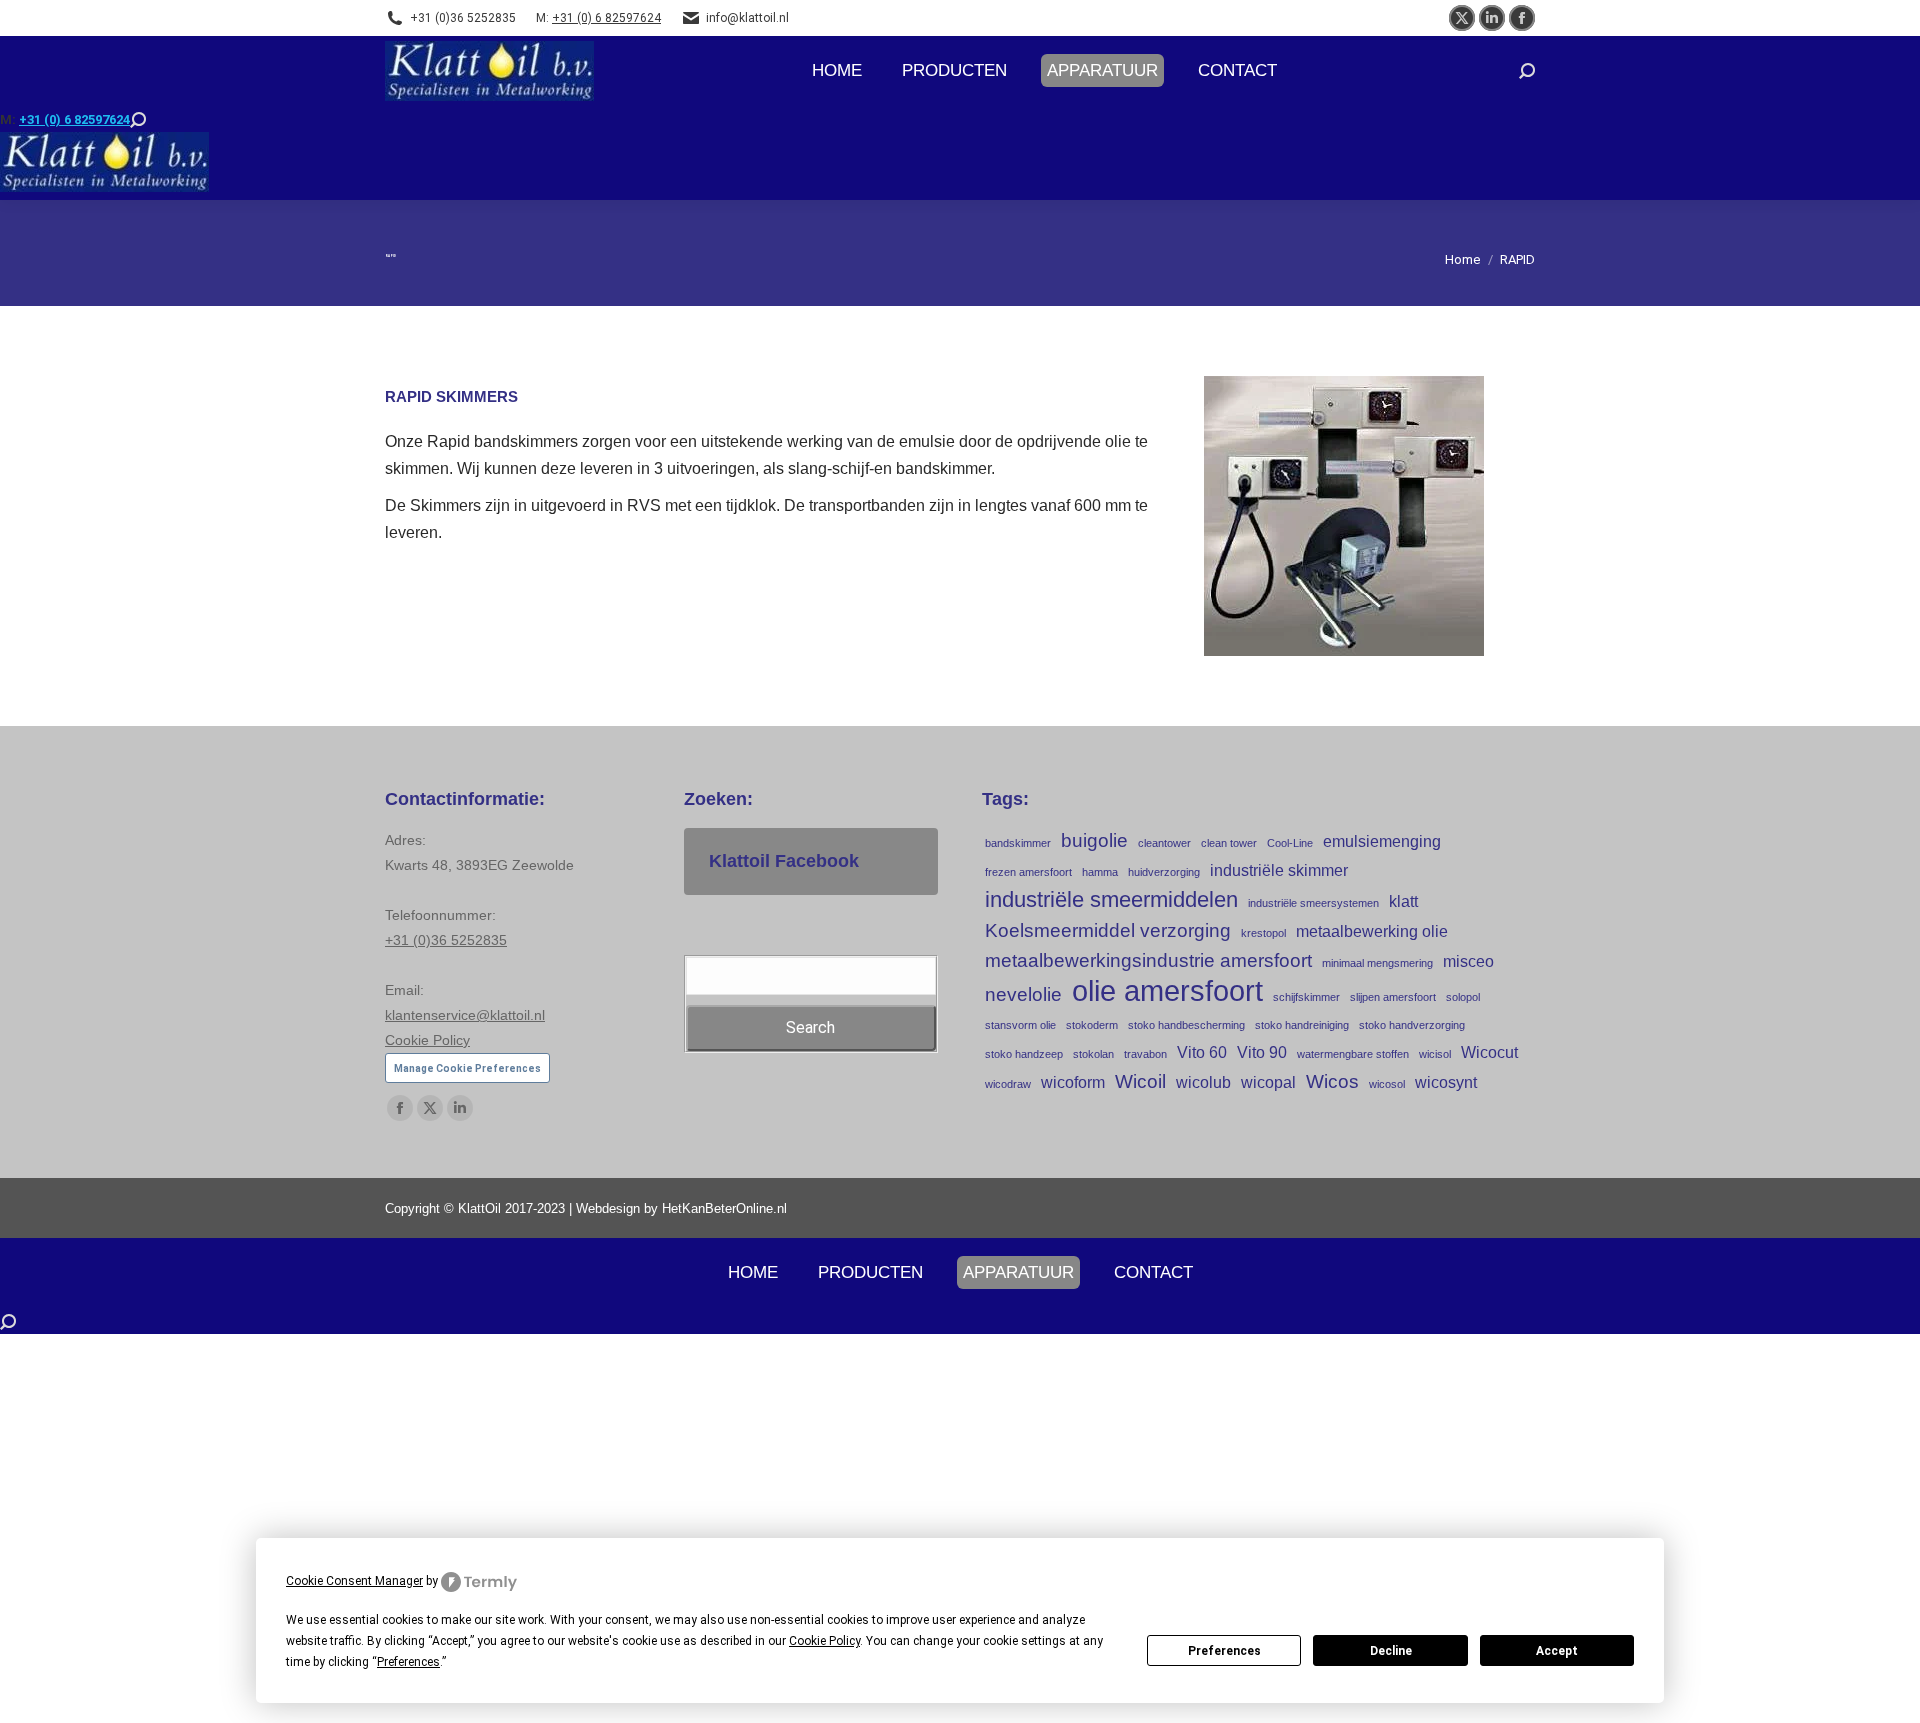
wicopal (1268, 1082)
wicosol (1387, 1084)
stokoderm (1092, 1025)
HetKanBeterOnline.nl (724, 1208)
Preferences (1224, 1651)
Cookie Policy (427, 1040)
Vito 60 (1202, 1052)
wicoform (1073, 1082)
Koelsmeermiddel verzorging (1108, 930)
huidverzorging (1164, 872)
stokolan (1093, 1054)
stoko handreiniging (1302, 1025)
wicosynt (1446, 1082)
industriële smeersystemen (1313, 903)
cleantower (1164, 843)
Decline (1391, 1651)
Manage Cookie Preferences (467, 1068)
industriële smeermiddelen (1111, 899)
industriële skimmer (1279, 870)
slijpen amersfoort (1393, 997)
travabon (1145, 1054)
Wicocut (1489, 1052)
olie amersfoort (1167, 990)
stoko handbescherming (1186, 1025)
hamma (1100, 872)
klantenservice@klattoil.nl (465, 1015)
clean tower (1229, 843)
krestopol (1263, 933)
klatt (1403, 901)
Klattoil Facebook (784, 861)
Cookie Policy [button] (824, 1641)
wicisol (1435, 1054)
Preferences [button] (408, 1662)
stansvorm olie (1020, 1025)
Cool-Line (1290, 843)
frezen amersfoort (1028, 872)
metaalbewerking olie (1372, 931)
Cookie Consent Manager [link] (354, 1581)
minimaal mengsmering (1377, 963)
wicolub (1203, 1082)
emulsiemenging (1382, 841)
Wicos (1332, 1081)
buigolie (1094, 840)
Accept (1557, 1651)
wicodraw (1008, 1084)
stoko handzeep (1024, 1054)
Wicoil (1140, 1081)
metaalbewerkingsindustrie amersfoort (1148, 960)
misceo (1468, 961)
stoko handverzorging (1412, 1025)
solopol (1463, 997)
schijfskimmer (1306, 997)
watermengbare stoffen (1353, 1054)
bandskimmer (1018, 843)
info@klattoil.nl (747, 18)
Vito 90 (1262, 1052)
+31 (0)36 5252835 (463, 18)
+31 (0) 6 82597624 (606, 18)
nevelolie (1023, 994)
